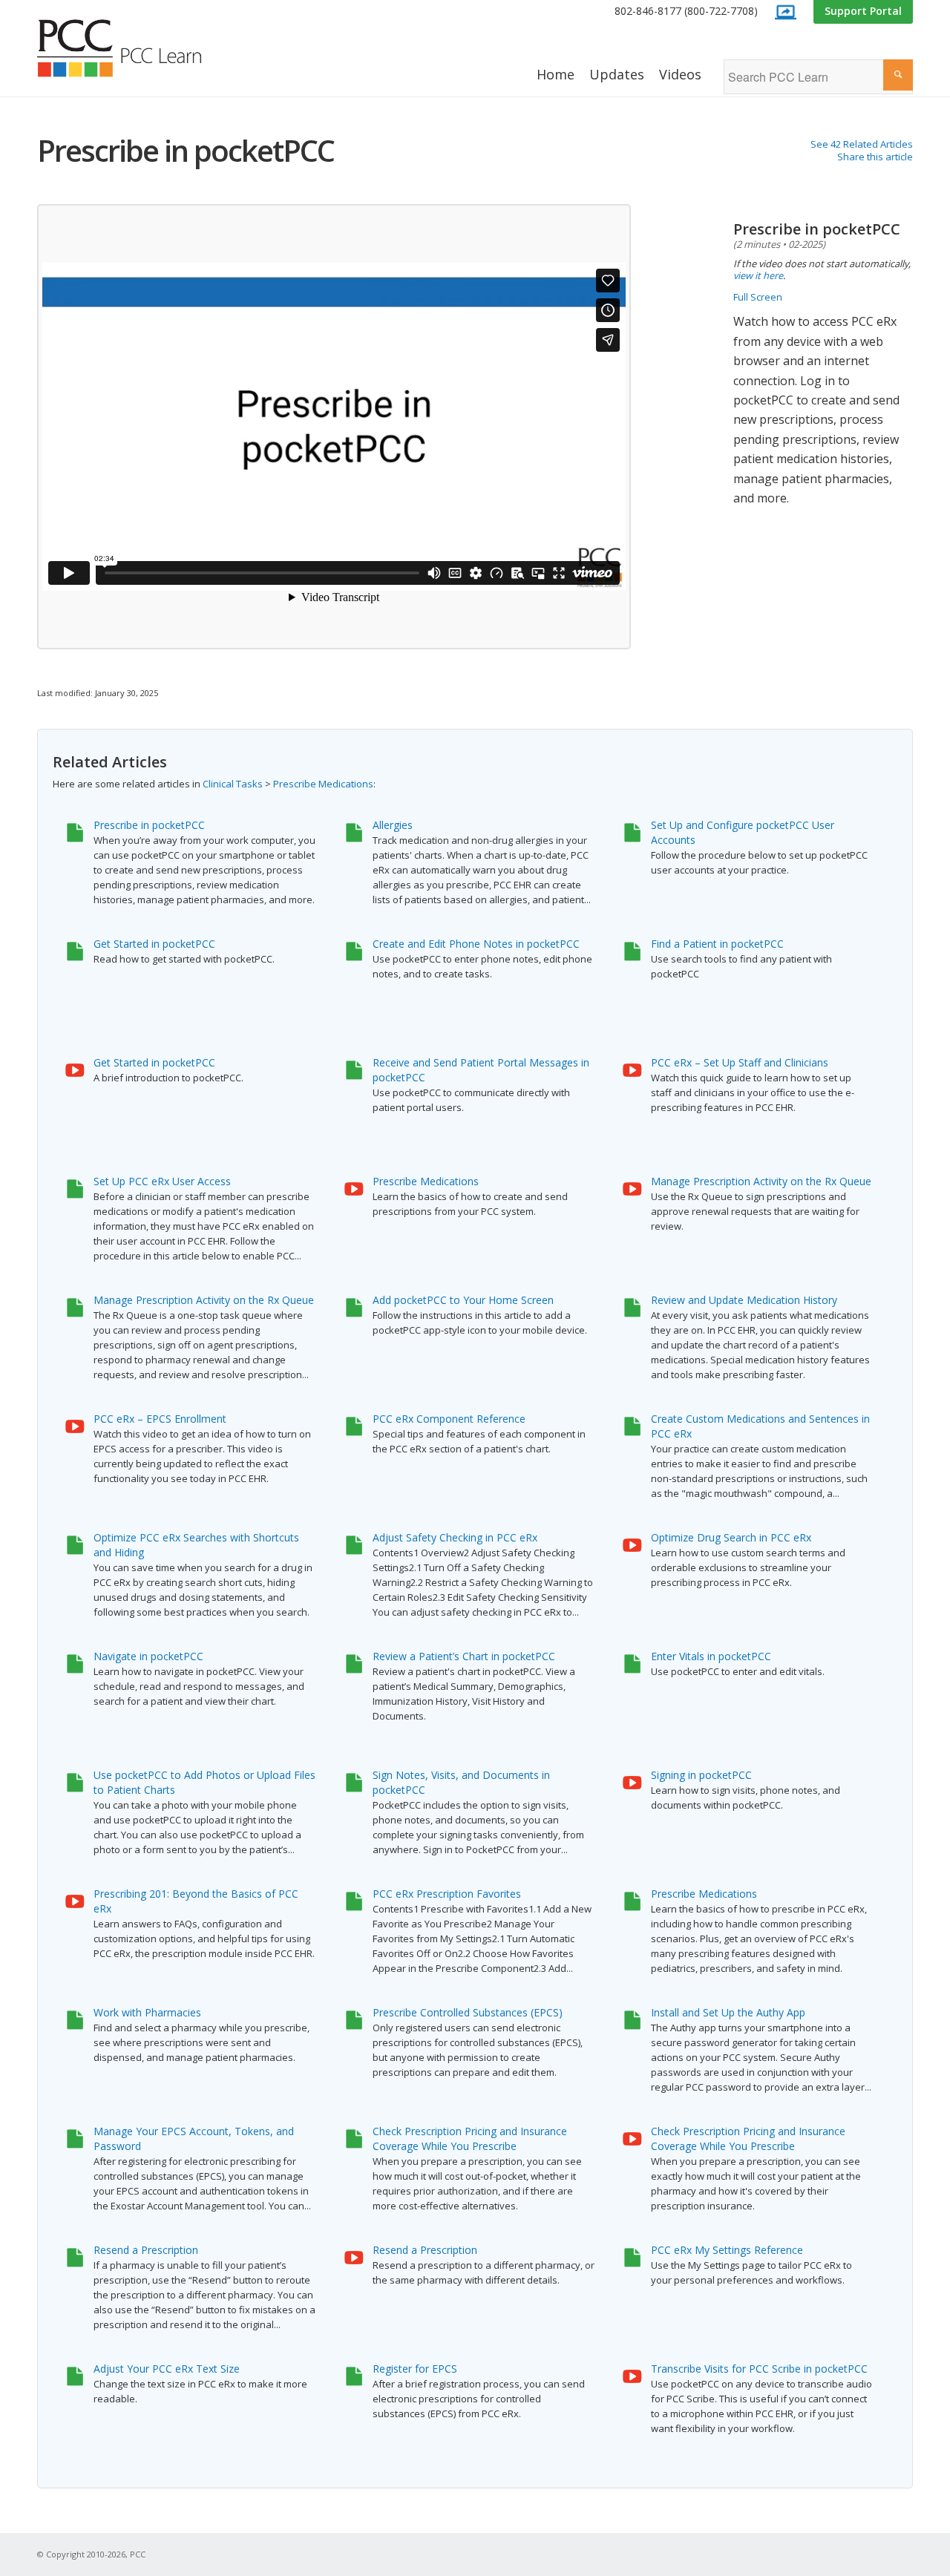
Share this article (875, 157)
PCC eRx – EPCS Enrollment (160, 1419)
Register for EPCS (415, 2369)
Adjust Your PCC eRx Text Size (167, 2369)
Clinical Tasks (233, 784)
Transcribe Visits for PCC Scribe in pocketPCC (759, 2369)
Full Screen (758, 297)
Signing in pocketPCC (701, 1775)
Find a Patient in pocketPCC (717, 944)
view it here (758, 275)
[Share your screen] (785, 12)
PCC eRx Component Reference (449, 1419)
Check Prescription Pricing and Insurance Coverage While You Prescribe (470, 2139)
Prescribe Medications (323, 784)
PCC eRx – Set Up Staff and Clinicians (740, 1062)
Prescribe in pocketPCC (149, 825)
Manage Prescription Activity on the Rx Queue (761, 1181)
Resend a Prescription (146, 2250)
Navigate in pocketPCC (148, 1656)
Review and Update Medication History (744, 1300)
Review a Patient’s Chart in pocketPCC (464, 1656)
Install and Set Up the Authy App (728, 2012)
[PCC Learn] (136, 48)
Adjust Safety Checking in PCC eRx (455, 1537)
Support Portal (863, 11)
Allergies (393, 825)
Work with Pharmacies (147, 2012)
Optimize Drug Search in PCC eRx (731, 1537)
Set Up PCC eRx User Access (162, 1181)
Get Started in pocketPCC (154, 944)
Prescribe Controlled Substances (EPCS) (468, 2012)
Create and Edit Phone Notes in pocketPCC (476, 944)
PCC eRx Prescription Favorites (447, 1894)
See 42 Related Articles (862, 144)
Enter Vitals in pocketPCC (711, 1656)
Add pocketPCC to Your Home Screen (463, 1300)
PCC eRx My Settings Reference (727, 2250)
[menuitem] (686, 12)
